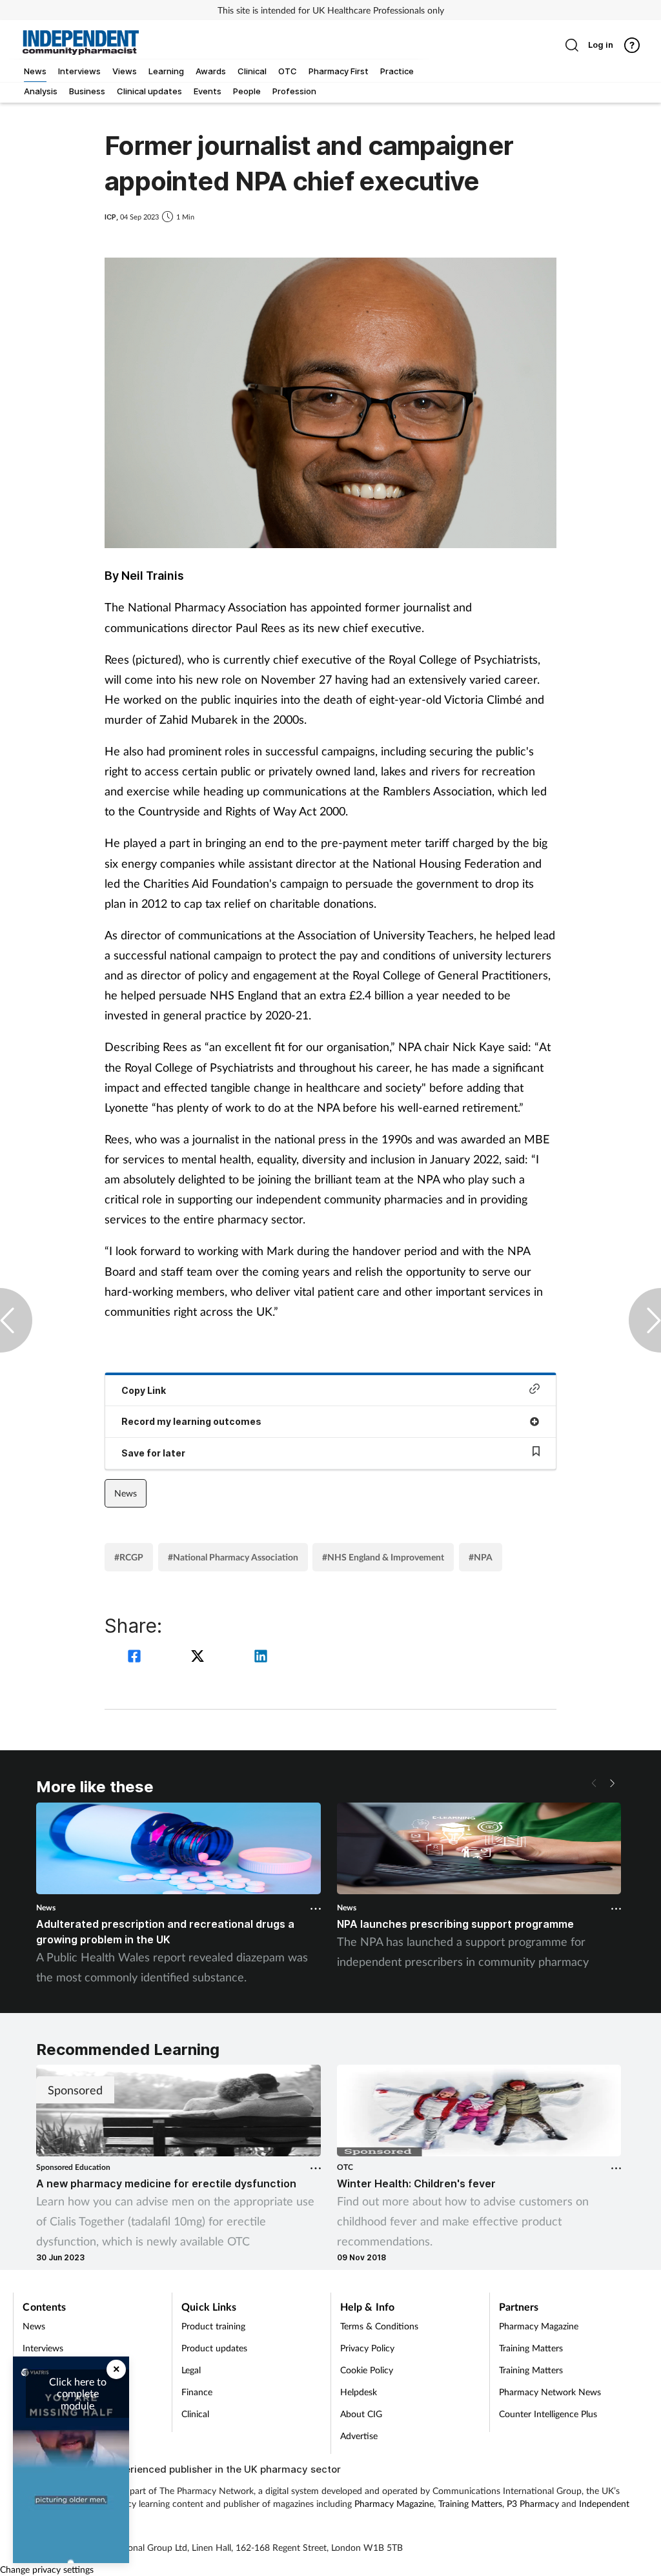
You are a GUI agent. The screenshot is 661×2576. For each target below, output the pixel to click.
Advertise (359, 2436)
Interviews (43, 2348)
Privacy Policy (367, 2348)
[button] (612, 1783)
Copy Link (144, 1390)
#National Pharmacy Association (233, 1557)
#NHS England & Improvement (383, 1557)
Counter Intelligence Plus (548, 2414)
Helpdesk (359, 2392)
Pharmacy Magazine (539, 2326)
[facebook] (136, 1658)
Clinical (195, 2414)
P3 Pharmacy (533, 2503)
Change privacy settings (47, 2569)
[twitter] (199, 1658)
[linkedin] (261, 1658)
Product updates (214, 2348)
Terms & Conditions (379, 2326)
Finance (197, 2392)
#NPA (481, 1557)
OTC (345, 2167)
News (126, 1493)
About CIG (361, 2414)
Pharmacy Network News (550, 2392)
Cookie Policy (367, 2370)
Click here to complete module (78, 2393)
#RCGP (129, 1557)
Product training (213, 2326)
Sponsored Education (73, 2167)
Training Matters (531, 2348)
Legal (191, 2370)
